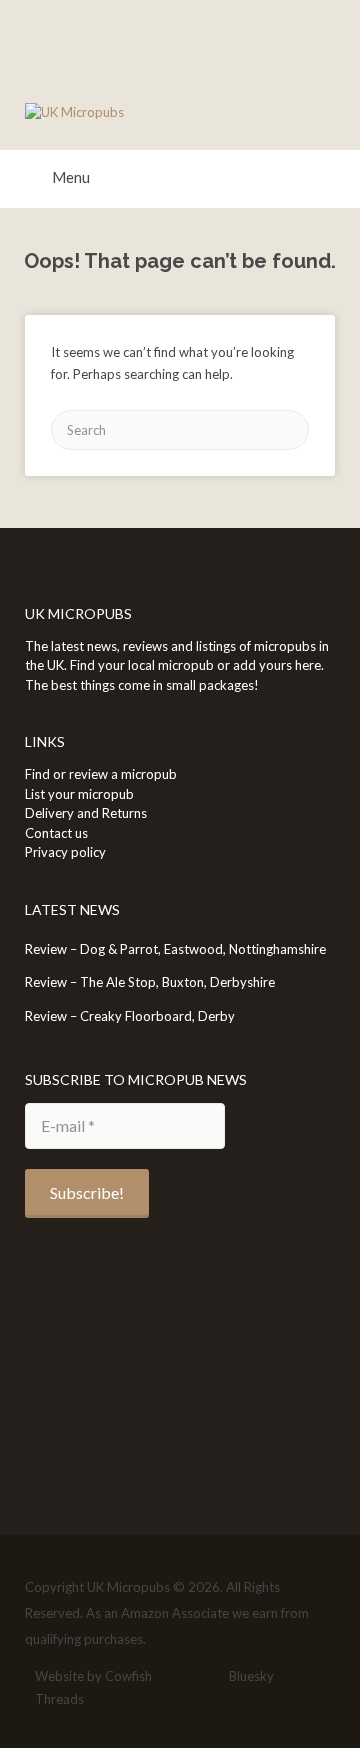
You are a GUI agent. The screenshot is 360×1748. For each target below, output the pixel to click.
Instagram (206, 1677)
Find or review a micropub (101, 774)
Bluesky (251, 1676)
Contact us (56, 833)
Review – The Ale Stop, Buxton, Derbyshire (150, 982)
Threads (59, 1699)
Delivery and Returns (86, 813)
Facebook (174, 1677)
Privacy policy (65, 852)
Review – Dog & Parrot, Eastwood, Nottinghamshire (175, 949)
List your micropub (79, 794)
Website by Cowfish (93, 1676)
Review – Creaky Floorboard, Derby (130, 1016)
